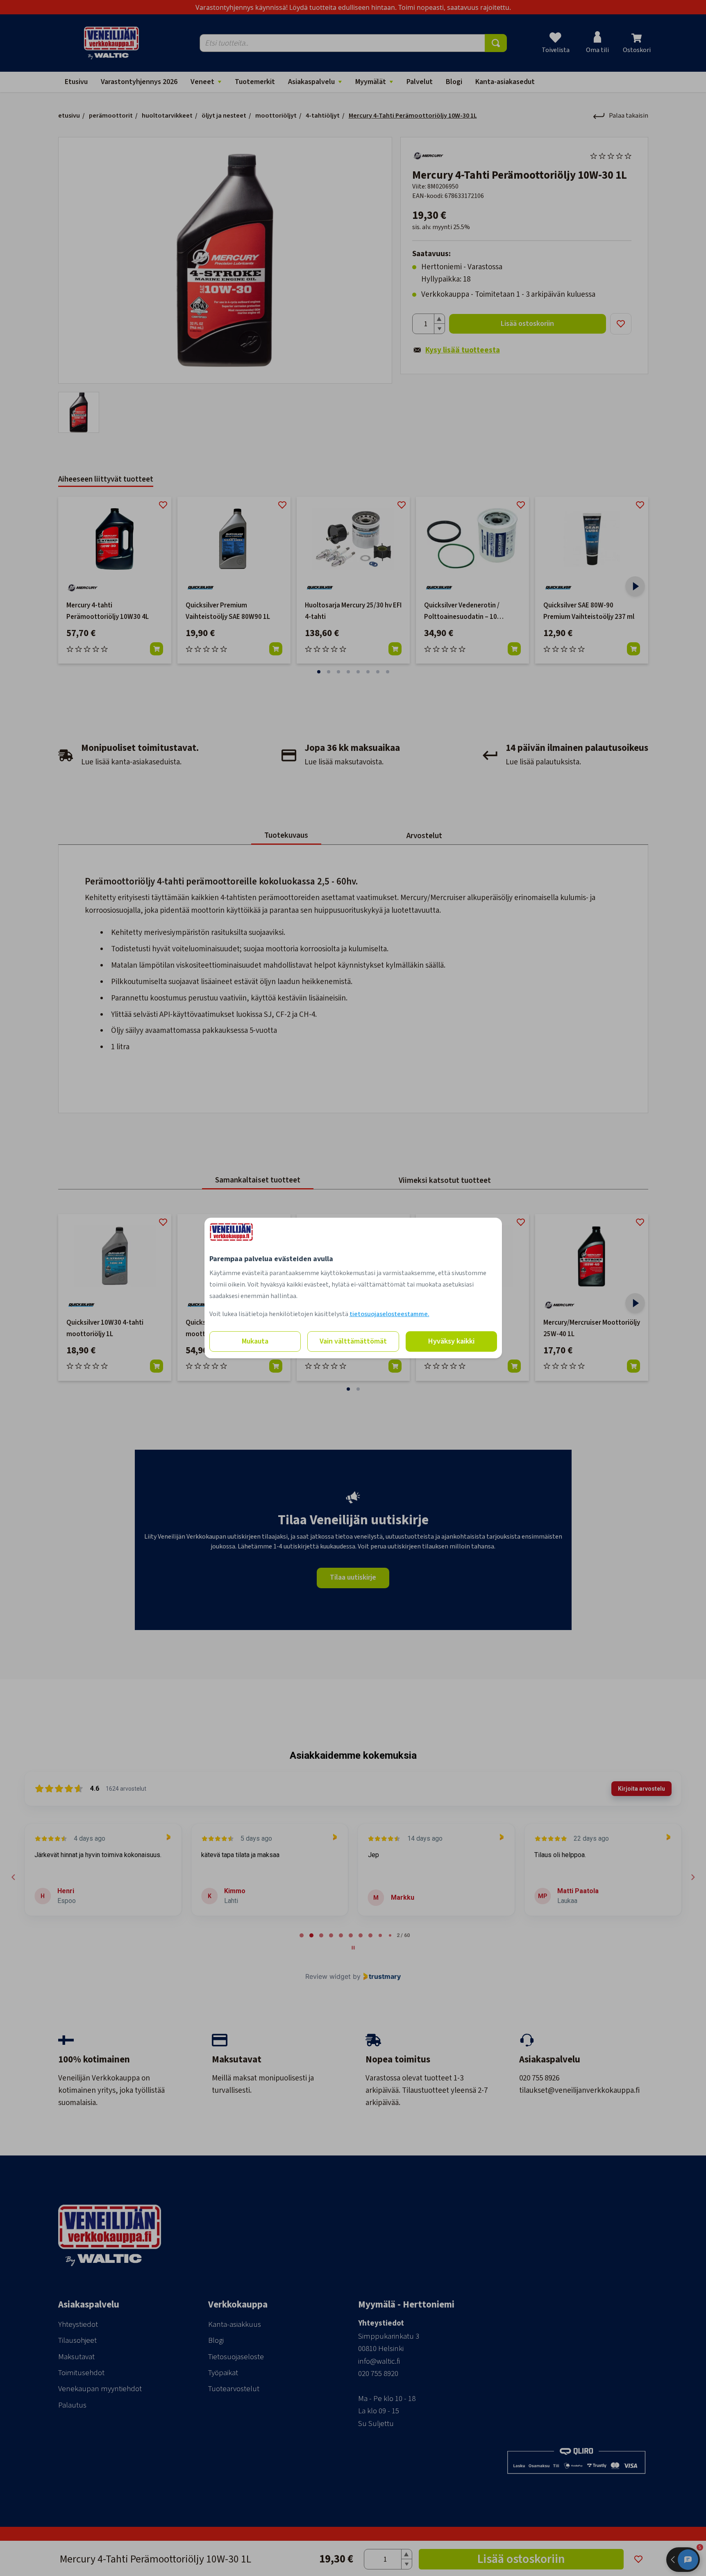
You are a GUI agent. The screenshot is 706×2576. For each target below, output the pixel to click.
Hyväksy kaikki (451, 1341)
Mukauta (255, 1341)
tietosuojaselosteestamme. (389, 1314)
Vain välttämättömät (353, 1341)
